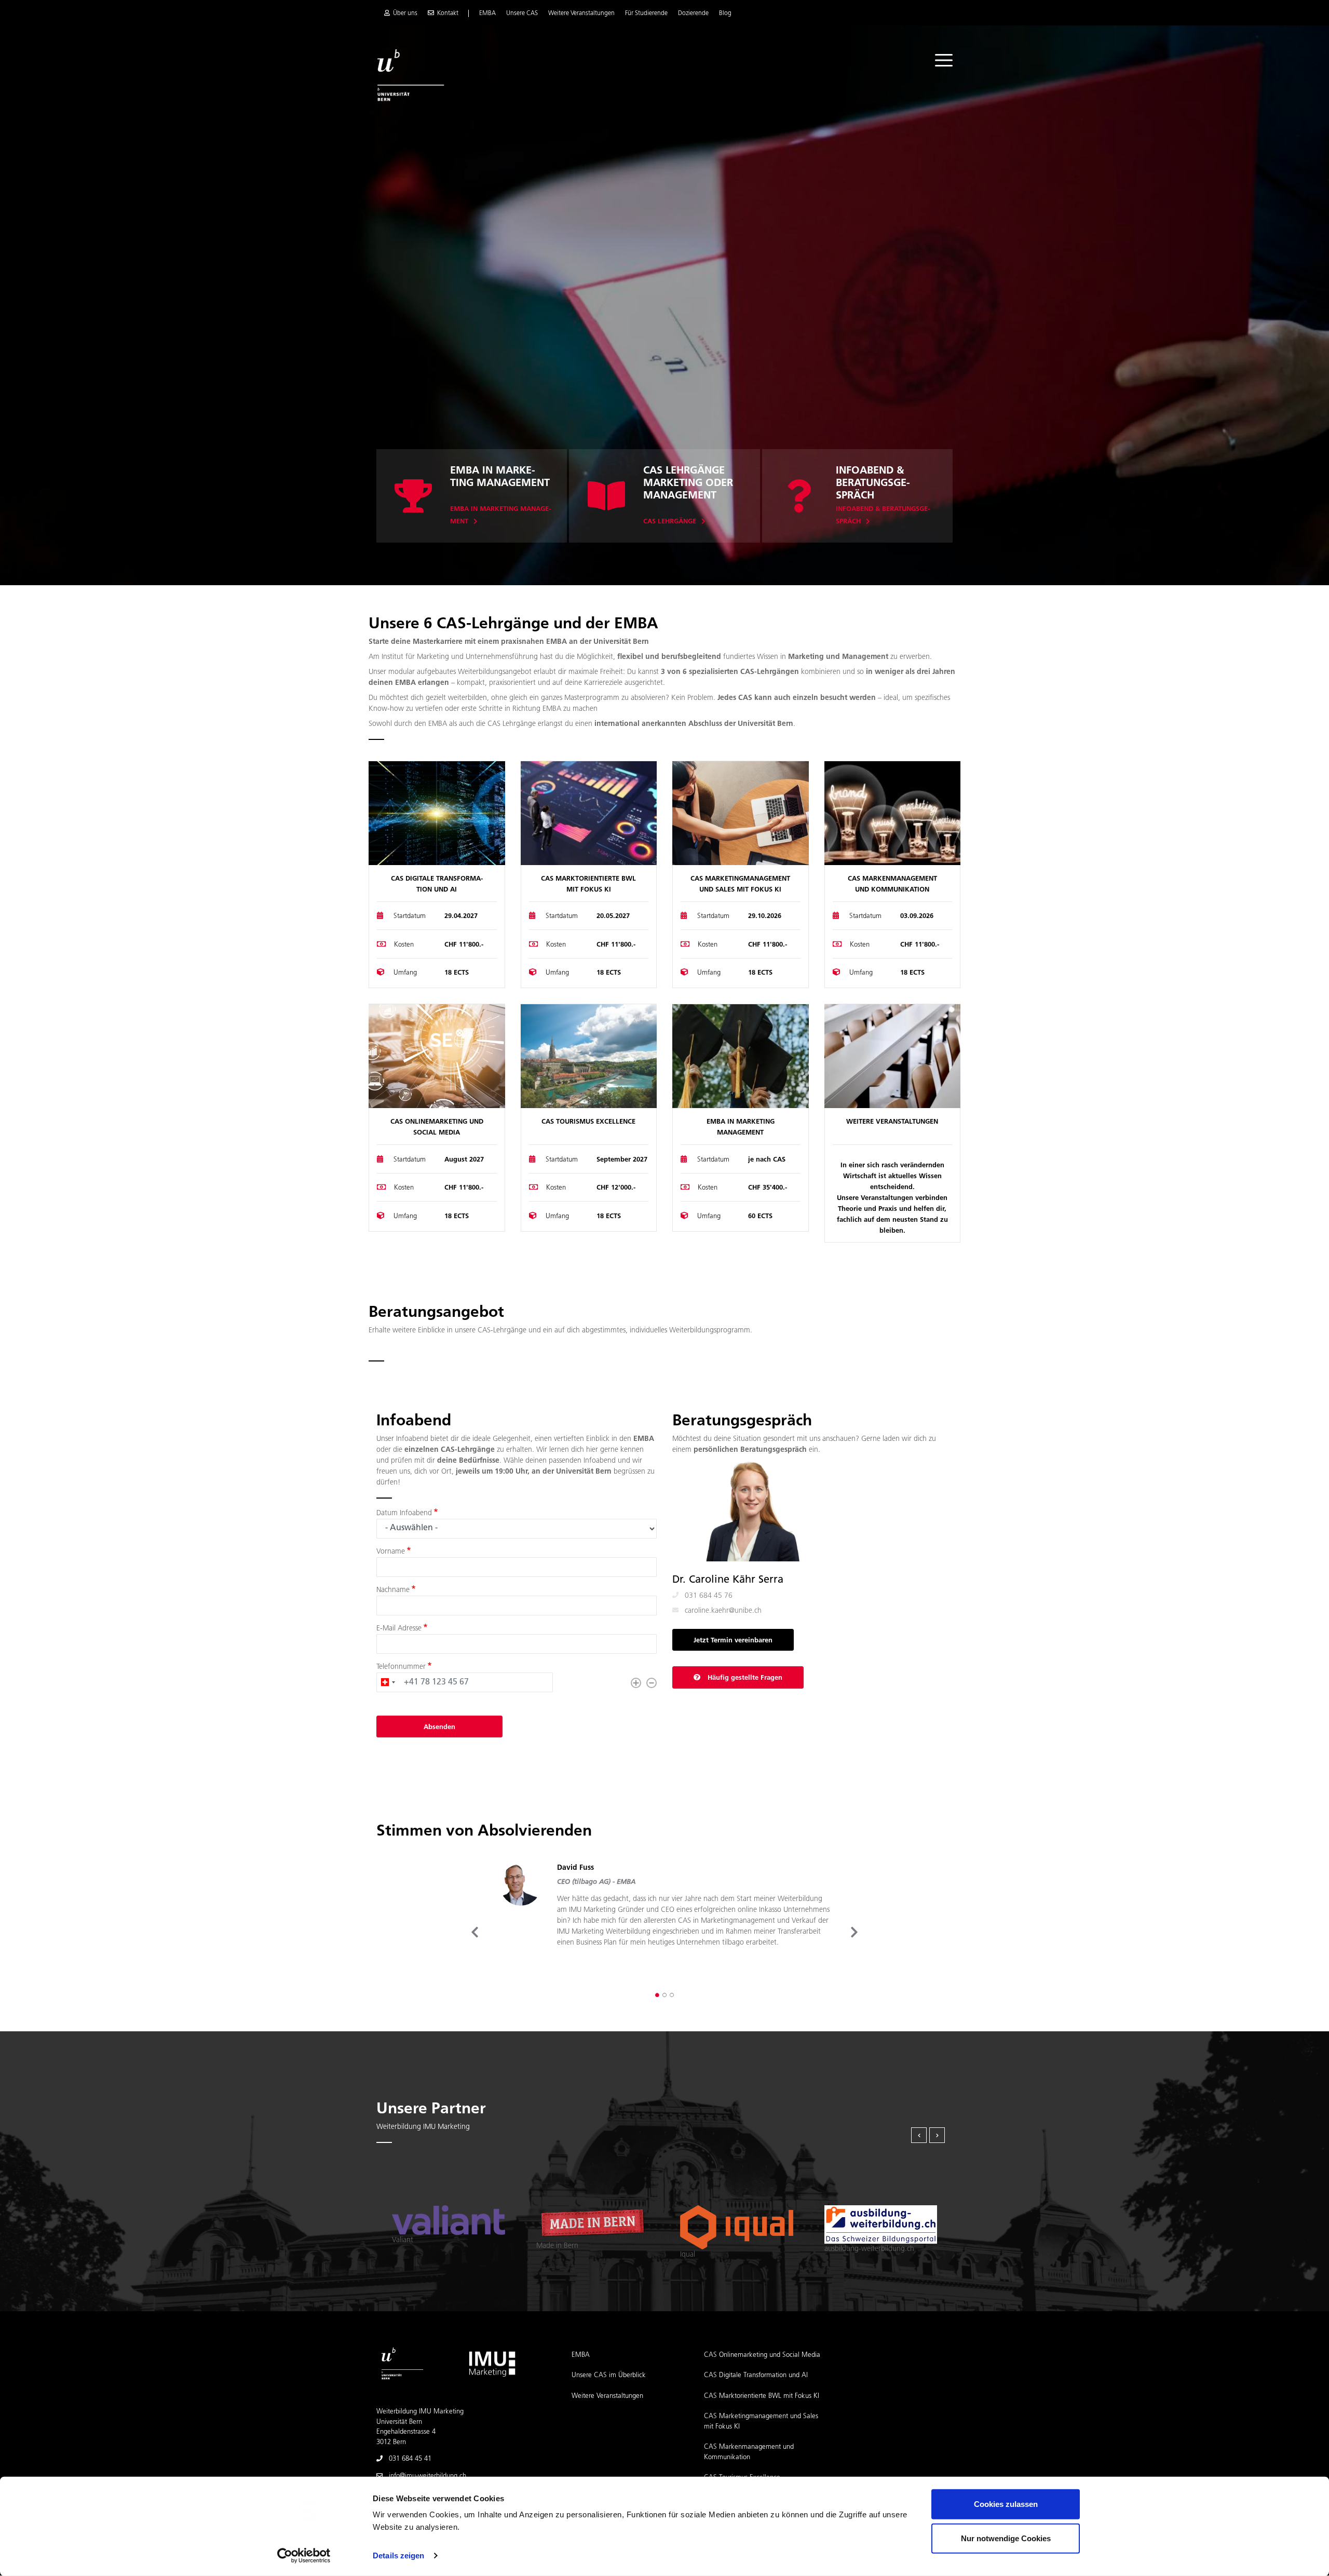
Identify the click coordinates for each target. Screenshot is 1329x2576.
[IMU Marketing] (492, 2363)
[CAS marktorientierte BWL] (589, 813)
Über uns (405, 14)
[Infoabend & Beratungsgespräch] (799, 507)
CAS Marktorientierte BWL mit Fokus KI (762, 2396)
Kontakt (448, 14)
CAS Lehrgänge (670, 522)
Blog (725, 14)
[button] (657, 1995)
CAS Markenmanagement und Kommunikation (749, 2452)
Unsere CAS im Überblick (609, 2375)
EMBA (487, 14)
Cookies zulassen (1006, 2504)
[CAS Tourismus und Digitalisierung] (589, 1056)
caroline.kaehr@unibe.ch (723, 1611)
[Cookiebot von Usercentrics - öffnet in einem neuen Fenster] (304, 2556)
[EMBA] (413, 507)
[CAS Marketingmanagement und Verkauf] (741, 813)
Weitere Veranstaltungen (581, 14)
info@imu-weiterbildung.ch (428, 2476)
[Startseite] (411, 75)
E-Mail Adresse (399, 1629)
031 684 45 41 (410, 2459)
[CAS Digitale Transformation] (437, 813)
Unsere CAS (522, 14)
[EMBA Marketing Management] (741, 1056)
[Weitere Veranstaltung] (893, 1056)
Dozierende (693, 14)
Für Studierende (646, 14)
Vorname (391, 1552)
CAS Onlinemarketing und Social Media (762, 2355)
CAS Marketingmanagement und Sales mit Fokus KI (761, 2422)
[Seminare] (606, 507)
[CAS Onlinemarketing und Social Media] (437, 1056)
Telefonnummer (401, 1667)
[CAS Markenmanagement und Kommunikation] (893, 813)
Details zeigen (398, 2555)
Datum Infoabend (404, 1513)
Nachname (393, 1590)
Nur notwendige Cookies (1006, 2538)
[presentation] (475, 1932)
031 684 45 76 (709, 1596)
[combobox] (388, 1682)
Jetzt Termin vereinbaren (733, 1641)
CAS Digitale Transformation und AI (756, 2375)
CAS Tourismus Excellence (588, 1122)
